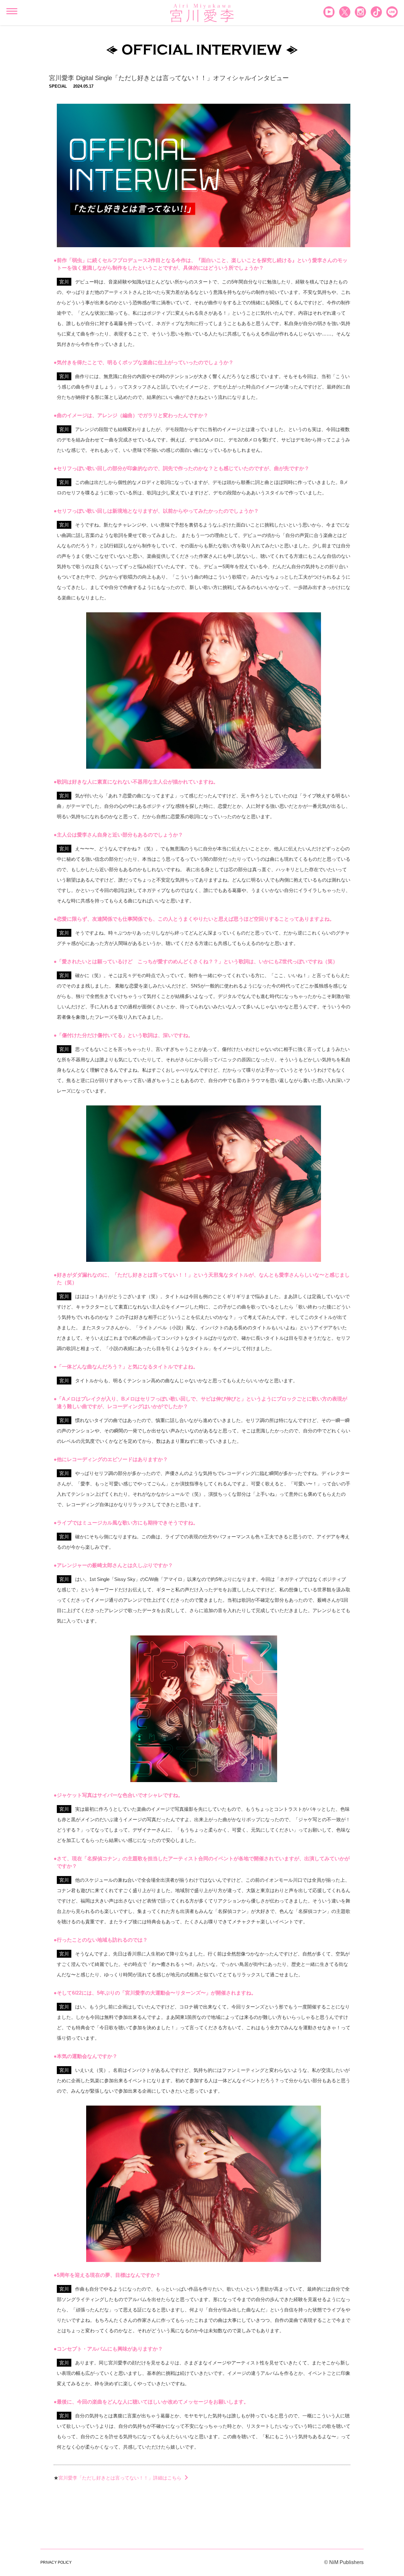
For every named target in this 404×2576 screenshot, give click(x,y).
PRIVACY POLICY (56, 2562)
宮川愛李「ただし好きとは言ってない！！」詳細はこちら (120, 2478)
